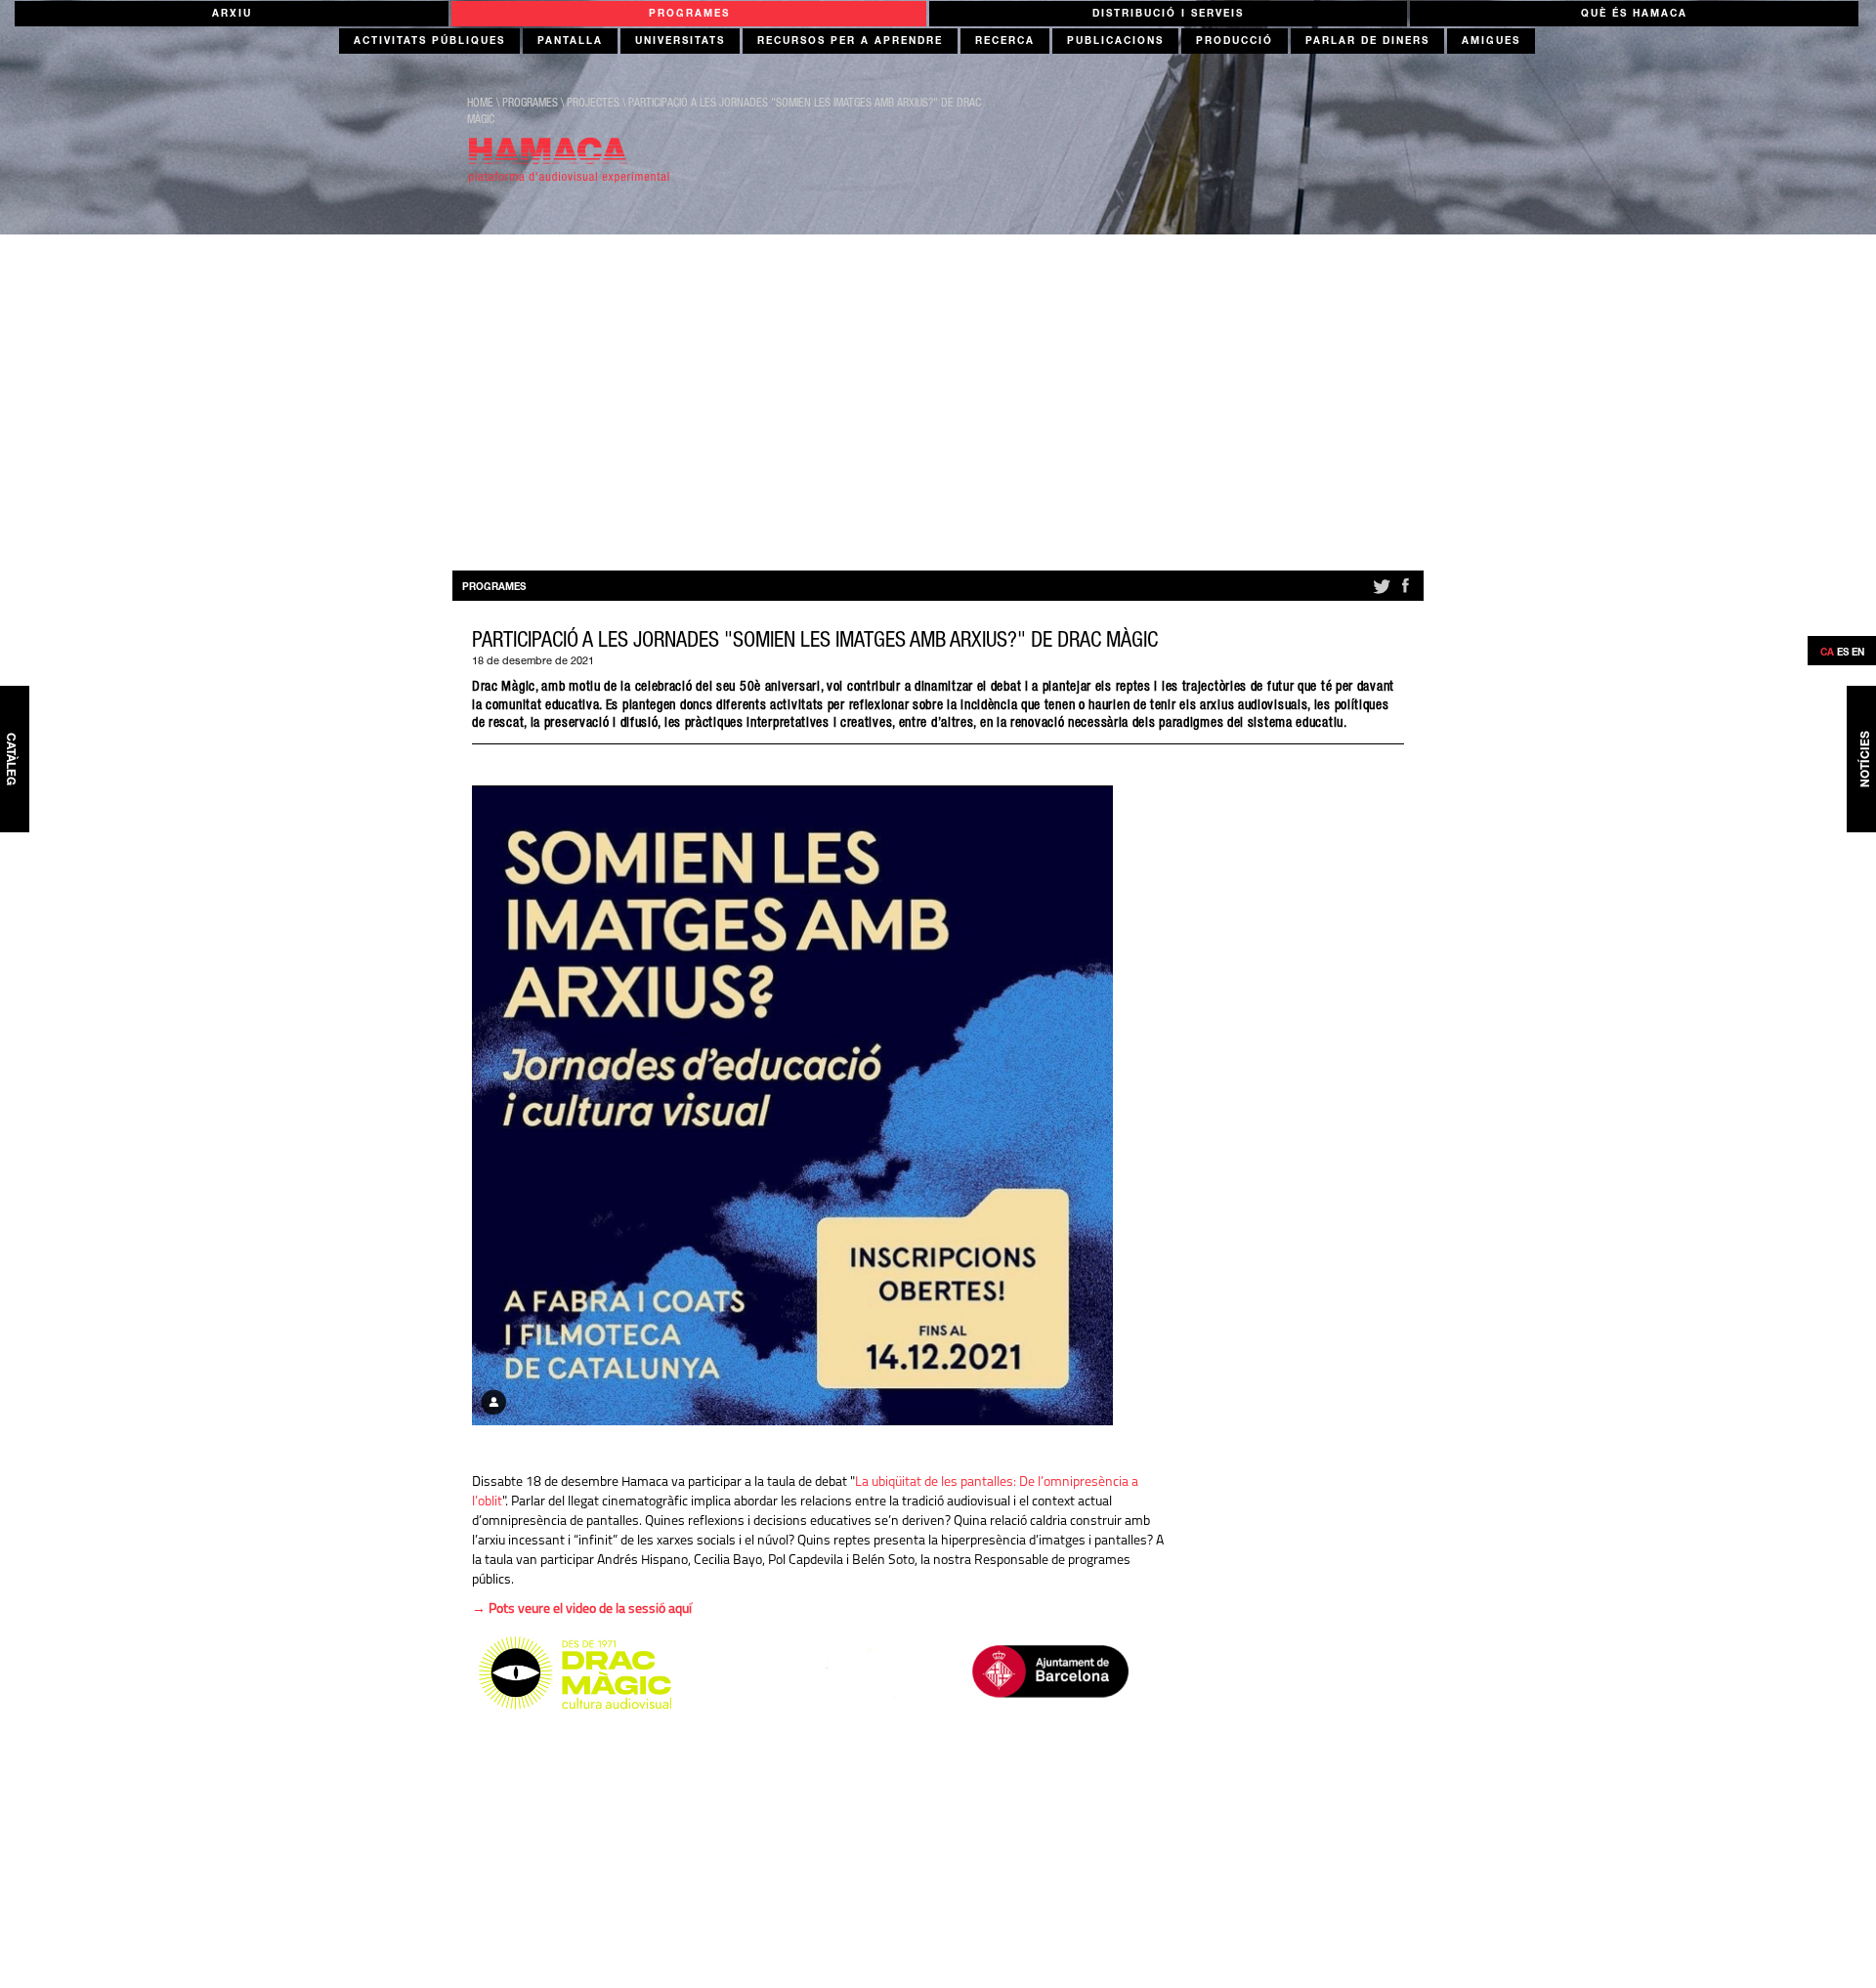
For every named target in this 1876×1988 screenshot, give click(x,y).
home (480, 104)
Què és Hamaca (1634, 15)
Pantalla (570, 42)
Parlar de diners (1367, 42)
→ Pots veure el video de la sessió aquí (582, 1609)
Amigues (1491, 42)
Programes (689, 15)
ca (1827, 654)
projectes (593, 104)
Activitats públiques (429, 42)
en (1858, 654)
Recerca (1005, 42)
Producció (1235, 42)
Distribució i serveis (1168, 15)
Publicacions (1115, 42)
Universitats (680, 42)
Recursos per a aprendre (850, 42)
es (1843, 654)
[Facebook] (1405, 594)
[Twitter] (1380, 594)
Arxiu (232, 15)
